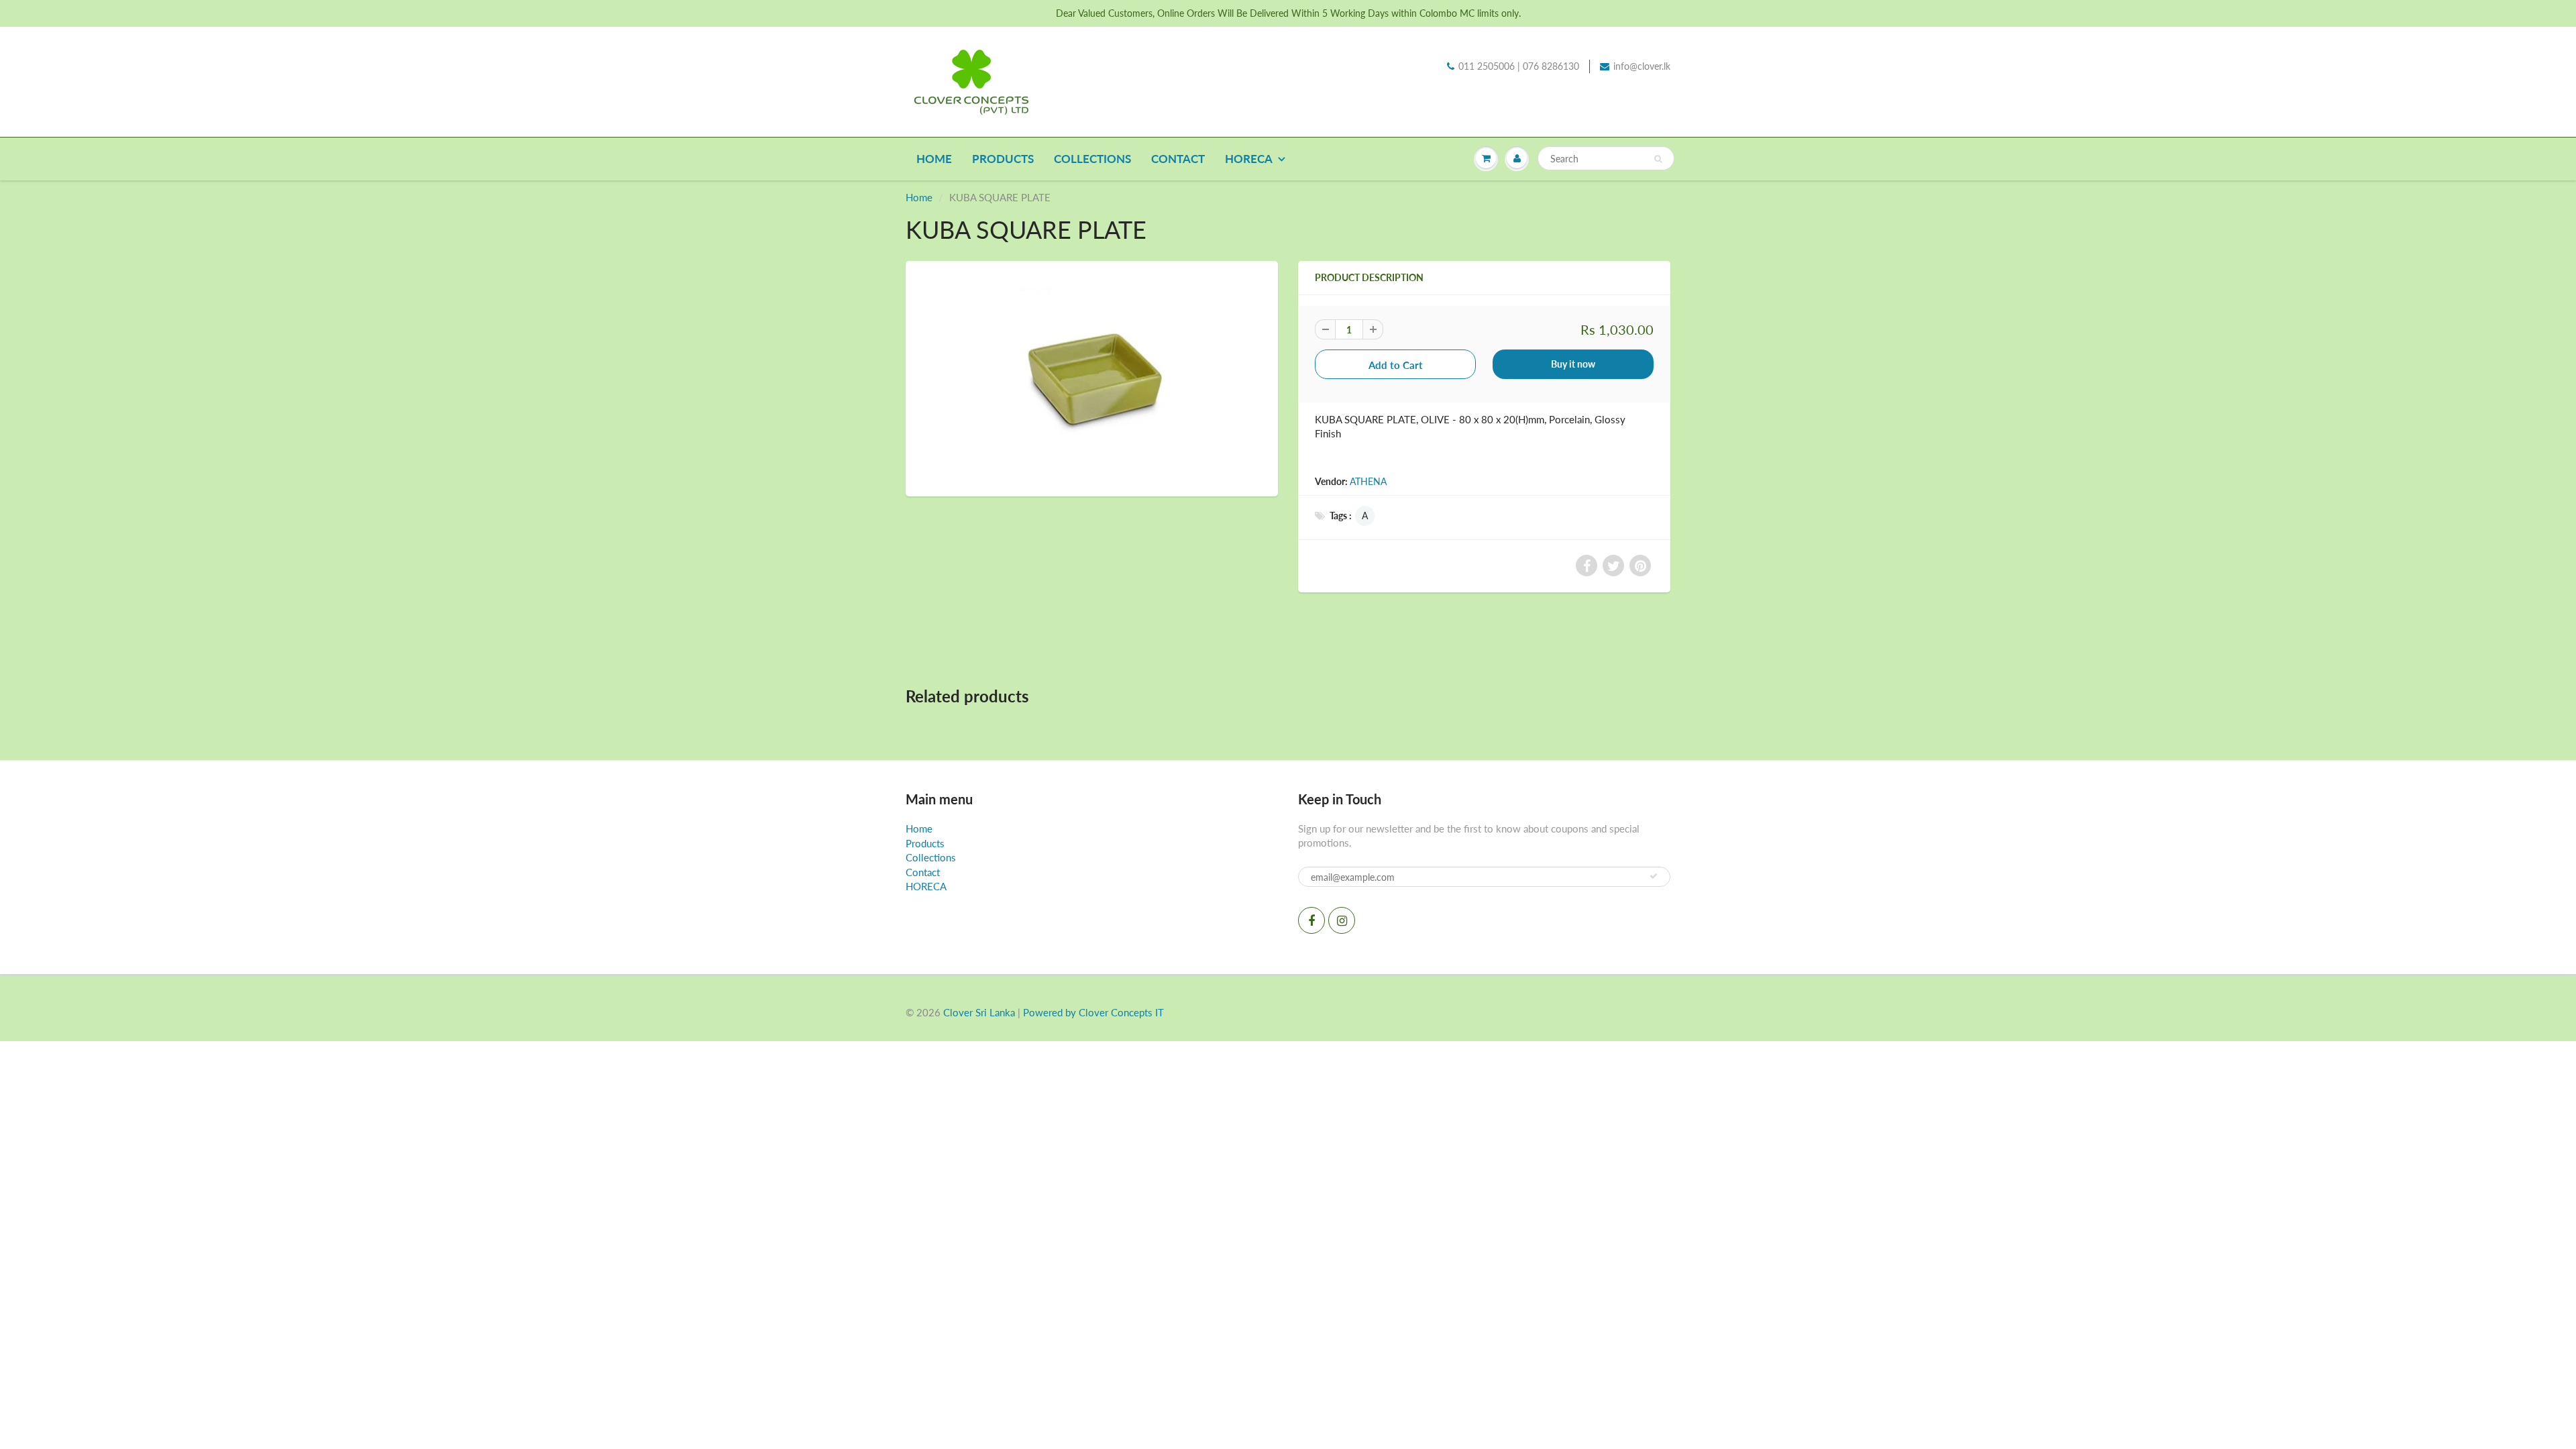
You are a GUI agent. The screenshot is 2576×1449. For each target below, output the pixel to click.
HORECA (1249, 159)
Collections (1092, 159)
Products (1003, 159)
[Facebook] (1311, 920)
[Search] (1658, 159)
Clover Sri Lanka (979, 1012)
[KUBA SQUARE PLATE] (1092, 377)
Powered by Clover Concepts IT (1093, 1012)
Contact (1178, 159)
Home (934, 159)
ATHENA (1368, 481)
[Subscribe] (1654, 876)
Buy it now (1573, 364)
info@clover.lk (1642, 66)
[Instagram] (1342, 920)
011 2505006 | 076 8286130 (1519, 66)
